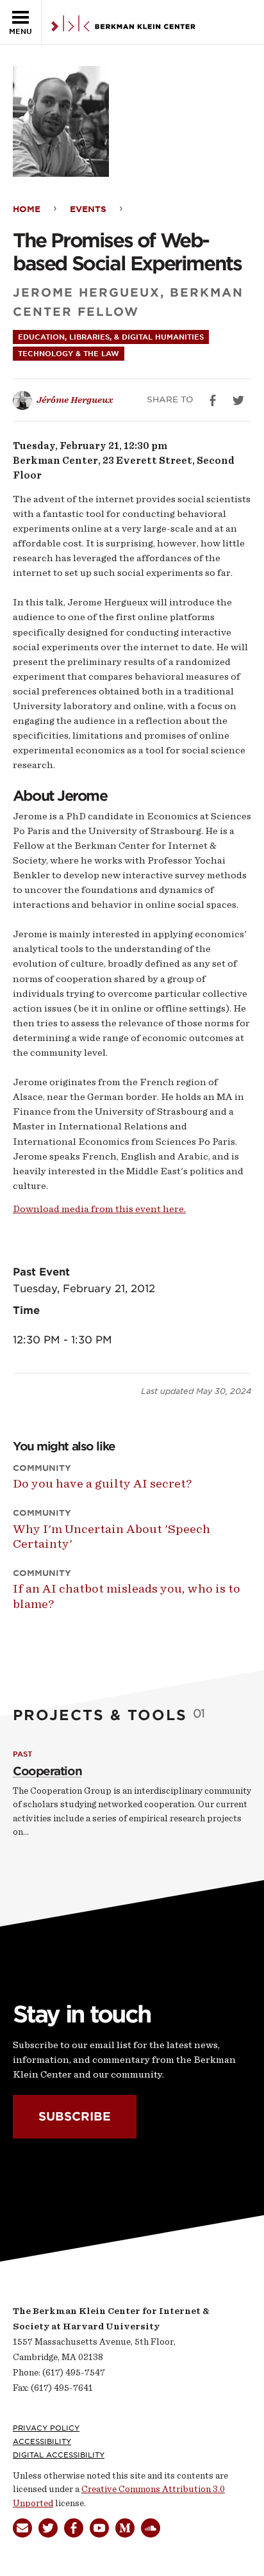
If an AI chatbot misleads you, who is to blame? (127, 1596)
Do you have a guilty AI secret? (102, 1483)
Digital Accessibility (59, 2455)
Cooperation (47, 1771)
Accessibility (42, 2441)
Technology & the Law (69, 354)
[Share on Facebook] (213, 400)
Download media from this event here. (99, 1209)
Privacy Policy (46, 2428)
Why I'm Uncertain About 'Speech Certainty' (111, 1536)
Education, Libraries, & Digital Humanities (111, 337)
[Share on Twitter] (238, 400)
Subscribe (75, 2116)
